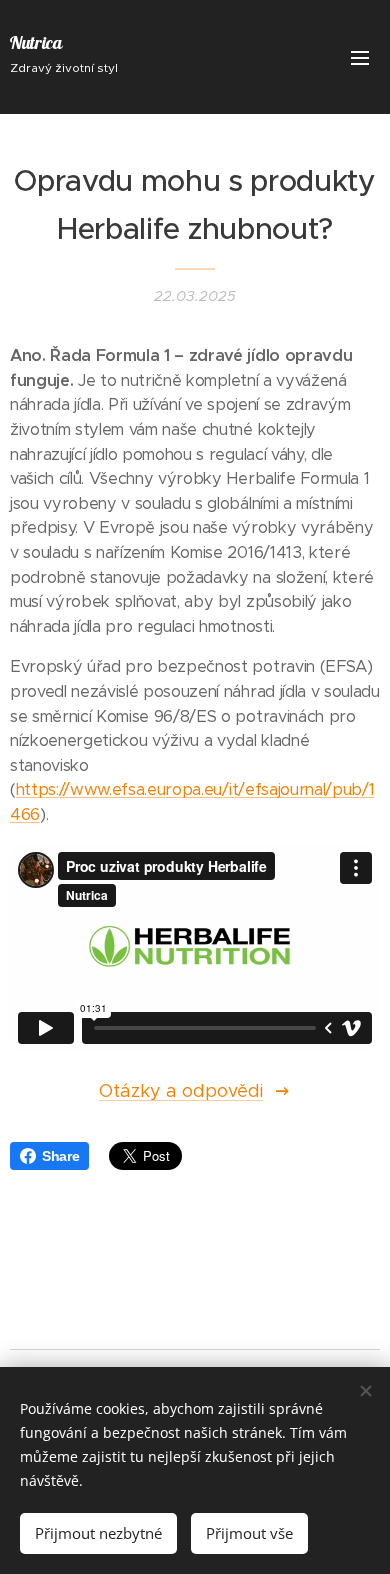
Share (60, 1156)
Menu (360, 57)
